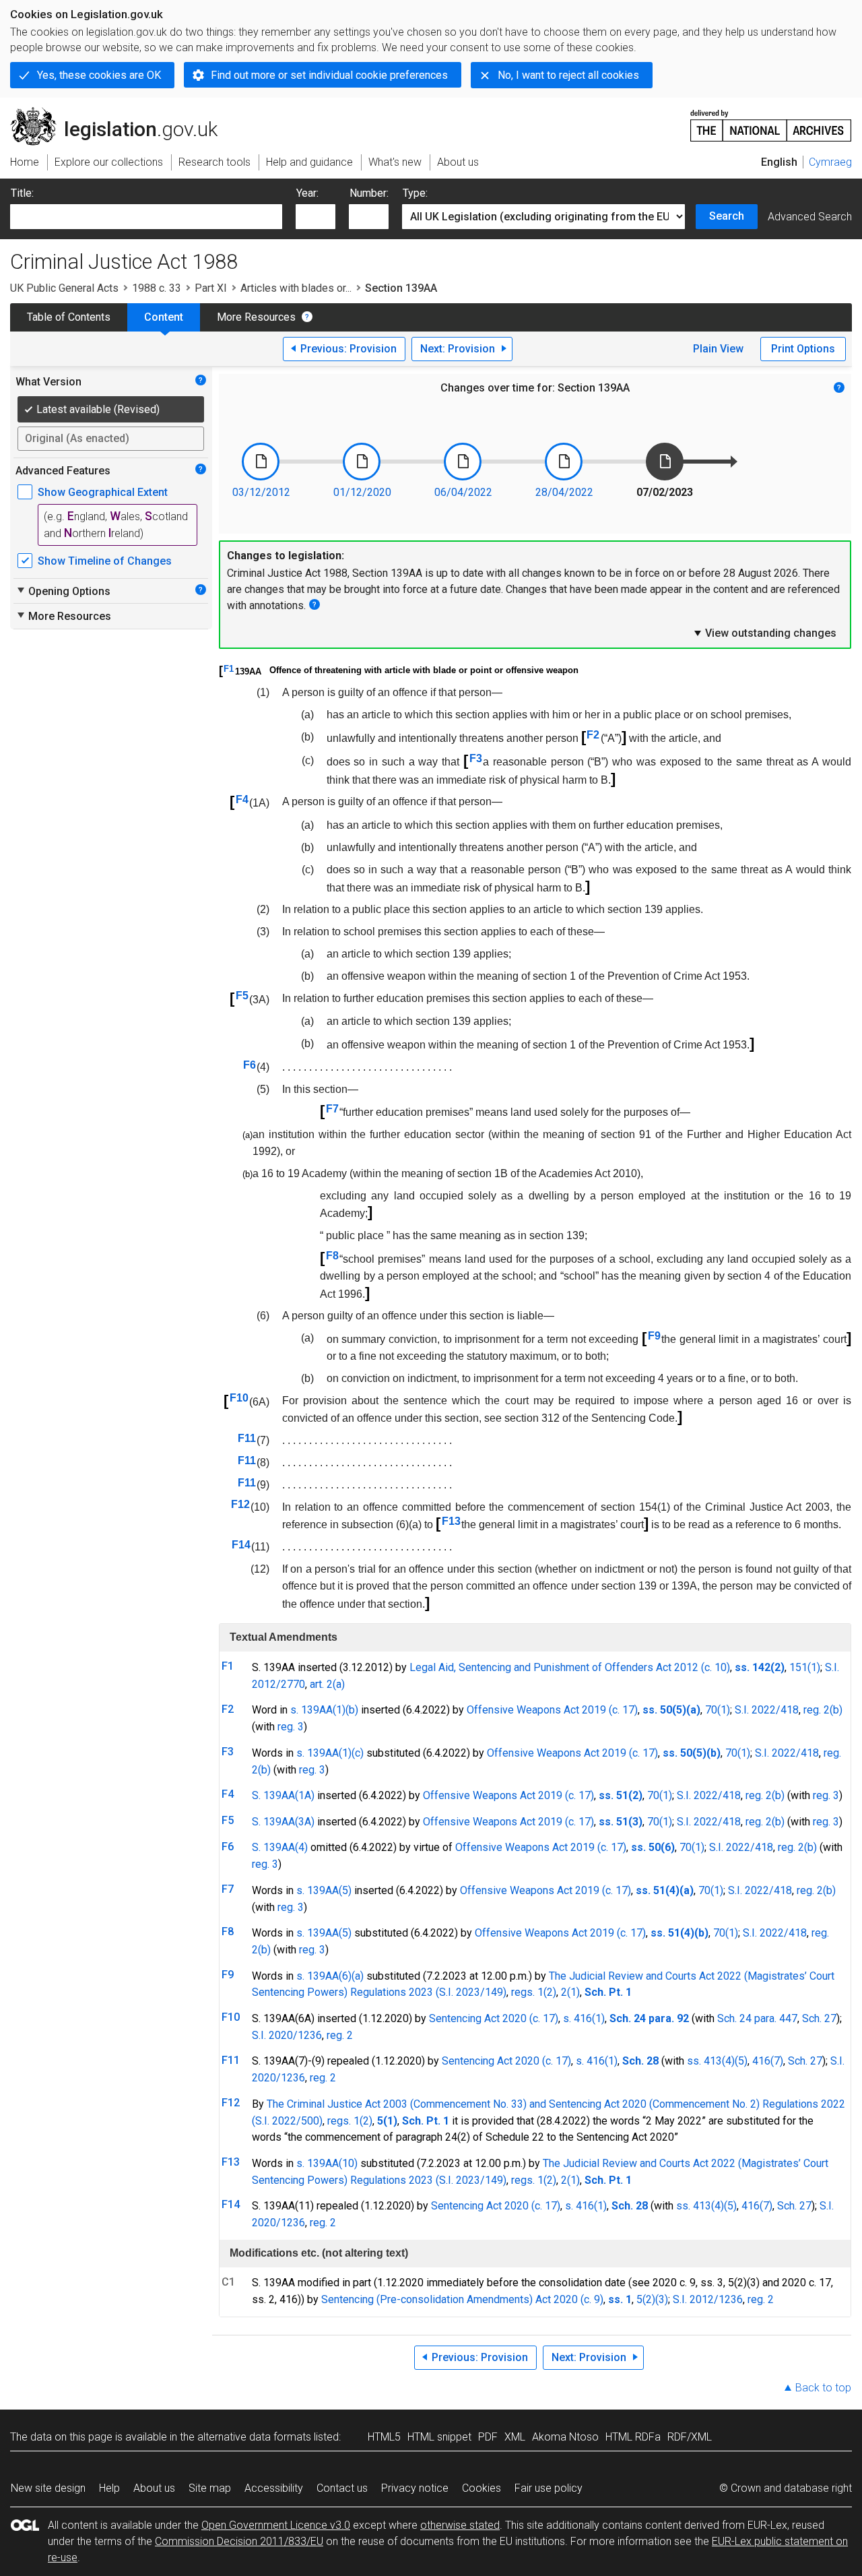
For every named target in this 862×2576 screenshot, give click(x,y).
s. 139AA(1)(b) (324, 1710)
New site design (48, 2488)
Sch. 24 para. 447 (757, 2018)
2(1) (570, 1992)
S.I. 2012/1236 (708, 2299)
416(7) (768, 2061)
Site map (210, 2488)
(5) (741, 2061)
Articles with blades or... (296, 288)
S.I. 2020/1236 (287, 2035)
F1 (229, 669)
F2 (593, 735)
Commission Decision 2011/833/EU (239, 2541)
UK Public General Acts (64, 288)
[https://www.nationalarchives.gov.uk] (771, 120)
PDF (488, 2437)
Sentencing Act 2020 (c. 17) (494, 2018)
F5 (242, 996)
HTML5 (384, 2437)
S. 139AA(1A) (283, 1795)
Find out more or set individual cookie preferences (329, 75)
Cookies (482, 2488)
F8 (332, 1256)
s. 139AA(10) (327, 2163)
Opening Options (63, 591)
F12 (240, 1504)
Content (164, 317)
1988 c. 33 (157, 288)
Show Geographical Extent (103, 492)
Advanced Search (810, 217)
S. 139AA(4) (280, 1847)
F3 (476, 758)
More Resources (256, 317)
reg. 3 (291, 1727)
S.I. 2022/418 (767, 1710)
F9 (654, 1336)
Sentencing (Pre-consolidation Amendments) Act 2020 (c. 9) (462, 2299)
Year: (307, 193)
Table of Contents (69, 317)
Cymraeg (830, 162)
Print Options (803, 349)
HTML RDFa (633, 2437)
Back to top (823, 2388)
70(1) (718, 1710)
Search (727, 216)
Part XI (211, 288)
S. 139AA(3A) (283, 1822)
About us (154, 2488)
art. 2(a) (327, 1684)
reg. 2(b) (823, 1710)
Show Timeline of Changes (105, 561)
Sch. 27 (819, 2018)
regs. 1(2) (534, 1992)
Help (109, 2488)
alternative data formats (254, 2437)
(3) (662, 2299)
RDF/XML (690, 2437)
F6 (250, 1065)
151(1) (805, 1667)
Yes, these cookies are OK (99, 75)
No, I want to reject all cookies (568, 75)
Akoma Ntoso (565, 2437)
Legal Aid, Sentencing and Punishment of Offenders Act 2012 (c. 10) (570, 1667)
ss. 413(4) (711, 2061)
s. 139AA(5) (324, 1890)
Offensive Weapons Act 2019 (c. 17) (552, 1710)
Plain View (718, 349)
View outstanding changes (764, 633)
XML (515, 2437)
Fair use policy (549, 2488)
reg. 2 (340, 2035)
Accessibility (274, 2488)
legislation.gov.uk (122, 113)
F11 (247, 1438)
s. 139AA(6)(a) (330, 1976)
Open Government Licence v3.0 (276, 2525)
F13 (451, 1521)
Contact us (342, 2488)
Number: (369, 193)
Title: (22, 193)
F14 (241, 1545)
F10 (239, 1398)
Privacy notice (415, 2488)
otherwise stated (460, 2525)
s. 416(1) (584, 2018)
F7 (332, 1109)
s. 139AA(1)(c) (330, 1753)
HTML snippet (439, 2437)
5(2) (646, 2299)
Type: (415, 193)
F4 (242, 799)
